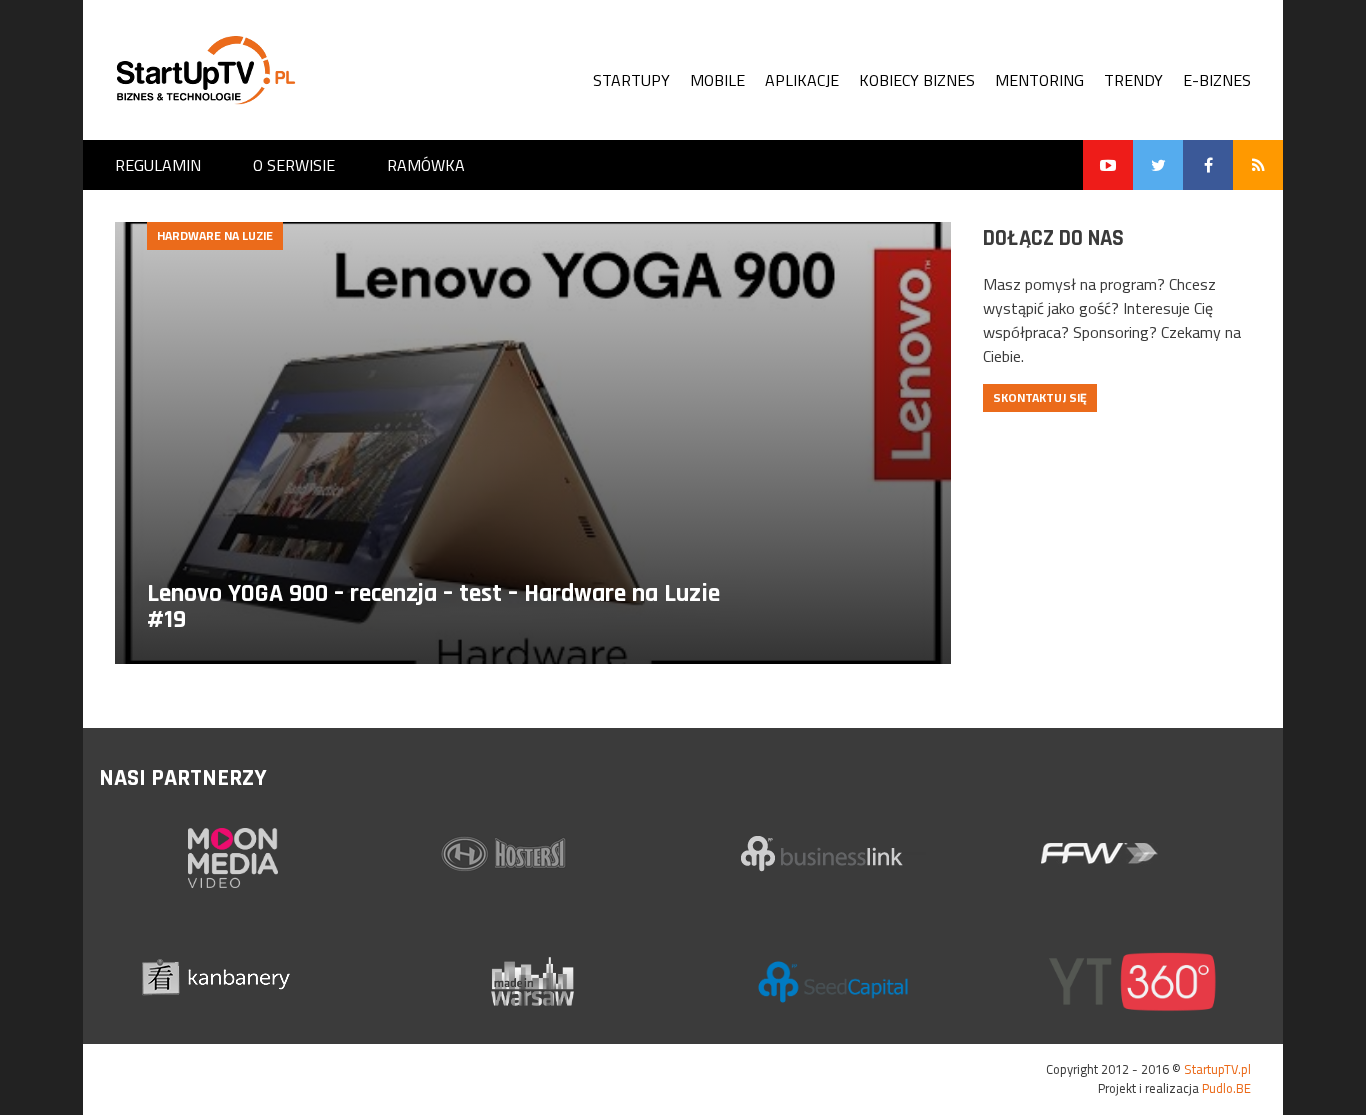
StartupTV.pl (1217, 1069)
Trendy (1133, 80)
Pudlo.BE (1226, 1088)
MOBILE (717, 80)
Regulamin (158, 165)
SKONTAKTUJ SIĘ (1040, 397)
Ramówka (426, 165)
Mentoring (1039, 80)
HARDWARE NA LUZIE (215, 235)
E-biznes (1217, 80)
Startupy (631, 80)
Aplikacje (802, 80)
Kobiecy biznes (917, 80)
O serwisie (294, 165)
